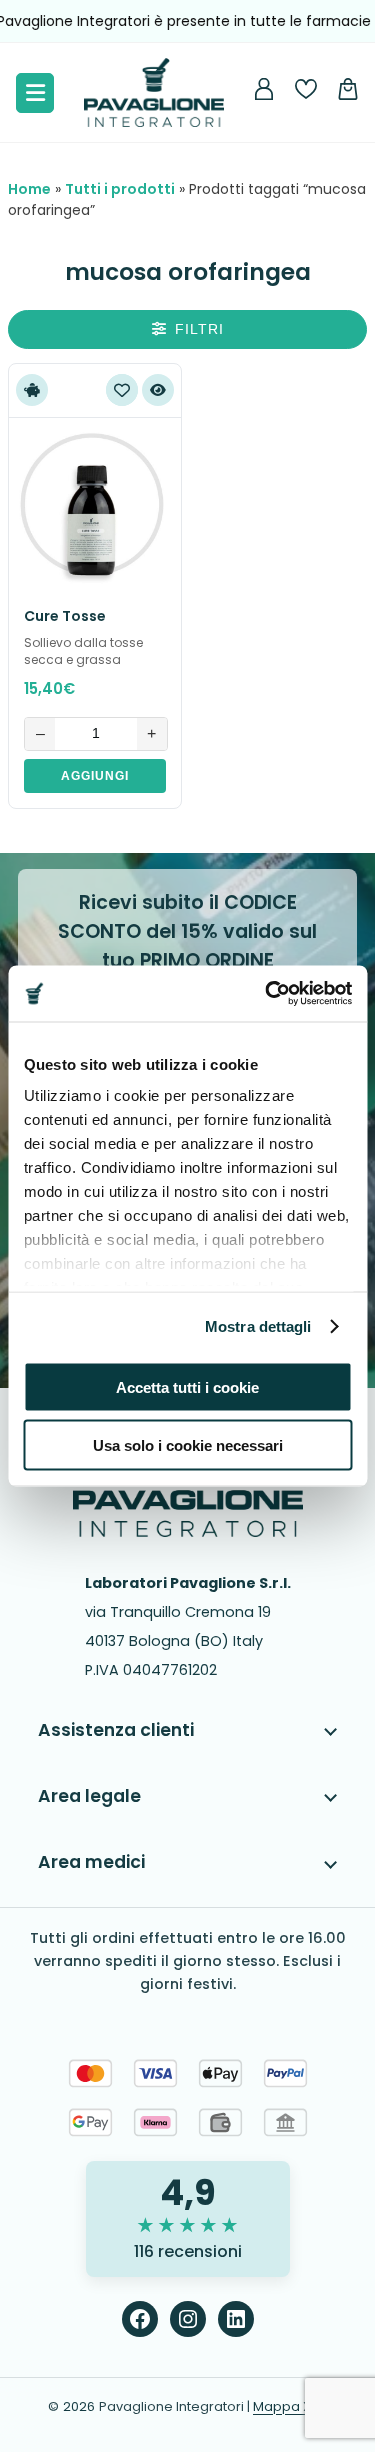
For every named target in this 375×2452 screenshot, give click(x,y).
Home (29, 189)
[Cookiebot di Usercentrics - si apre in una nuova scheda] (267, 994)
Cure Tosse (65, 616)
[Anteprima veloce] (158, 390)
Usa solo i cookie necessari (188, 1445)
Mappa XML (290, 2406)
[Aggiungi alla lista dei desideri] (122, 390)
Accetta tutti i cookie (187, 1386)
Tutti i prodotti (120, 189)
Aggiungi (95, 776)
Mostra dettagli (258, 1326)
